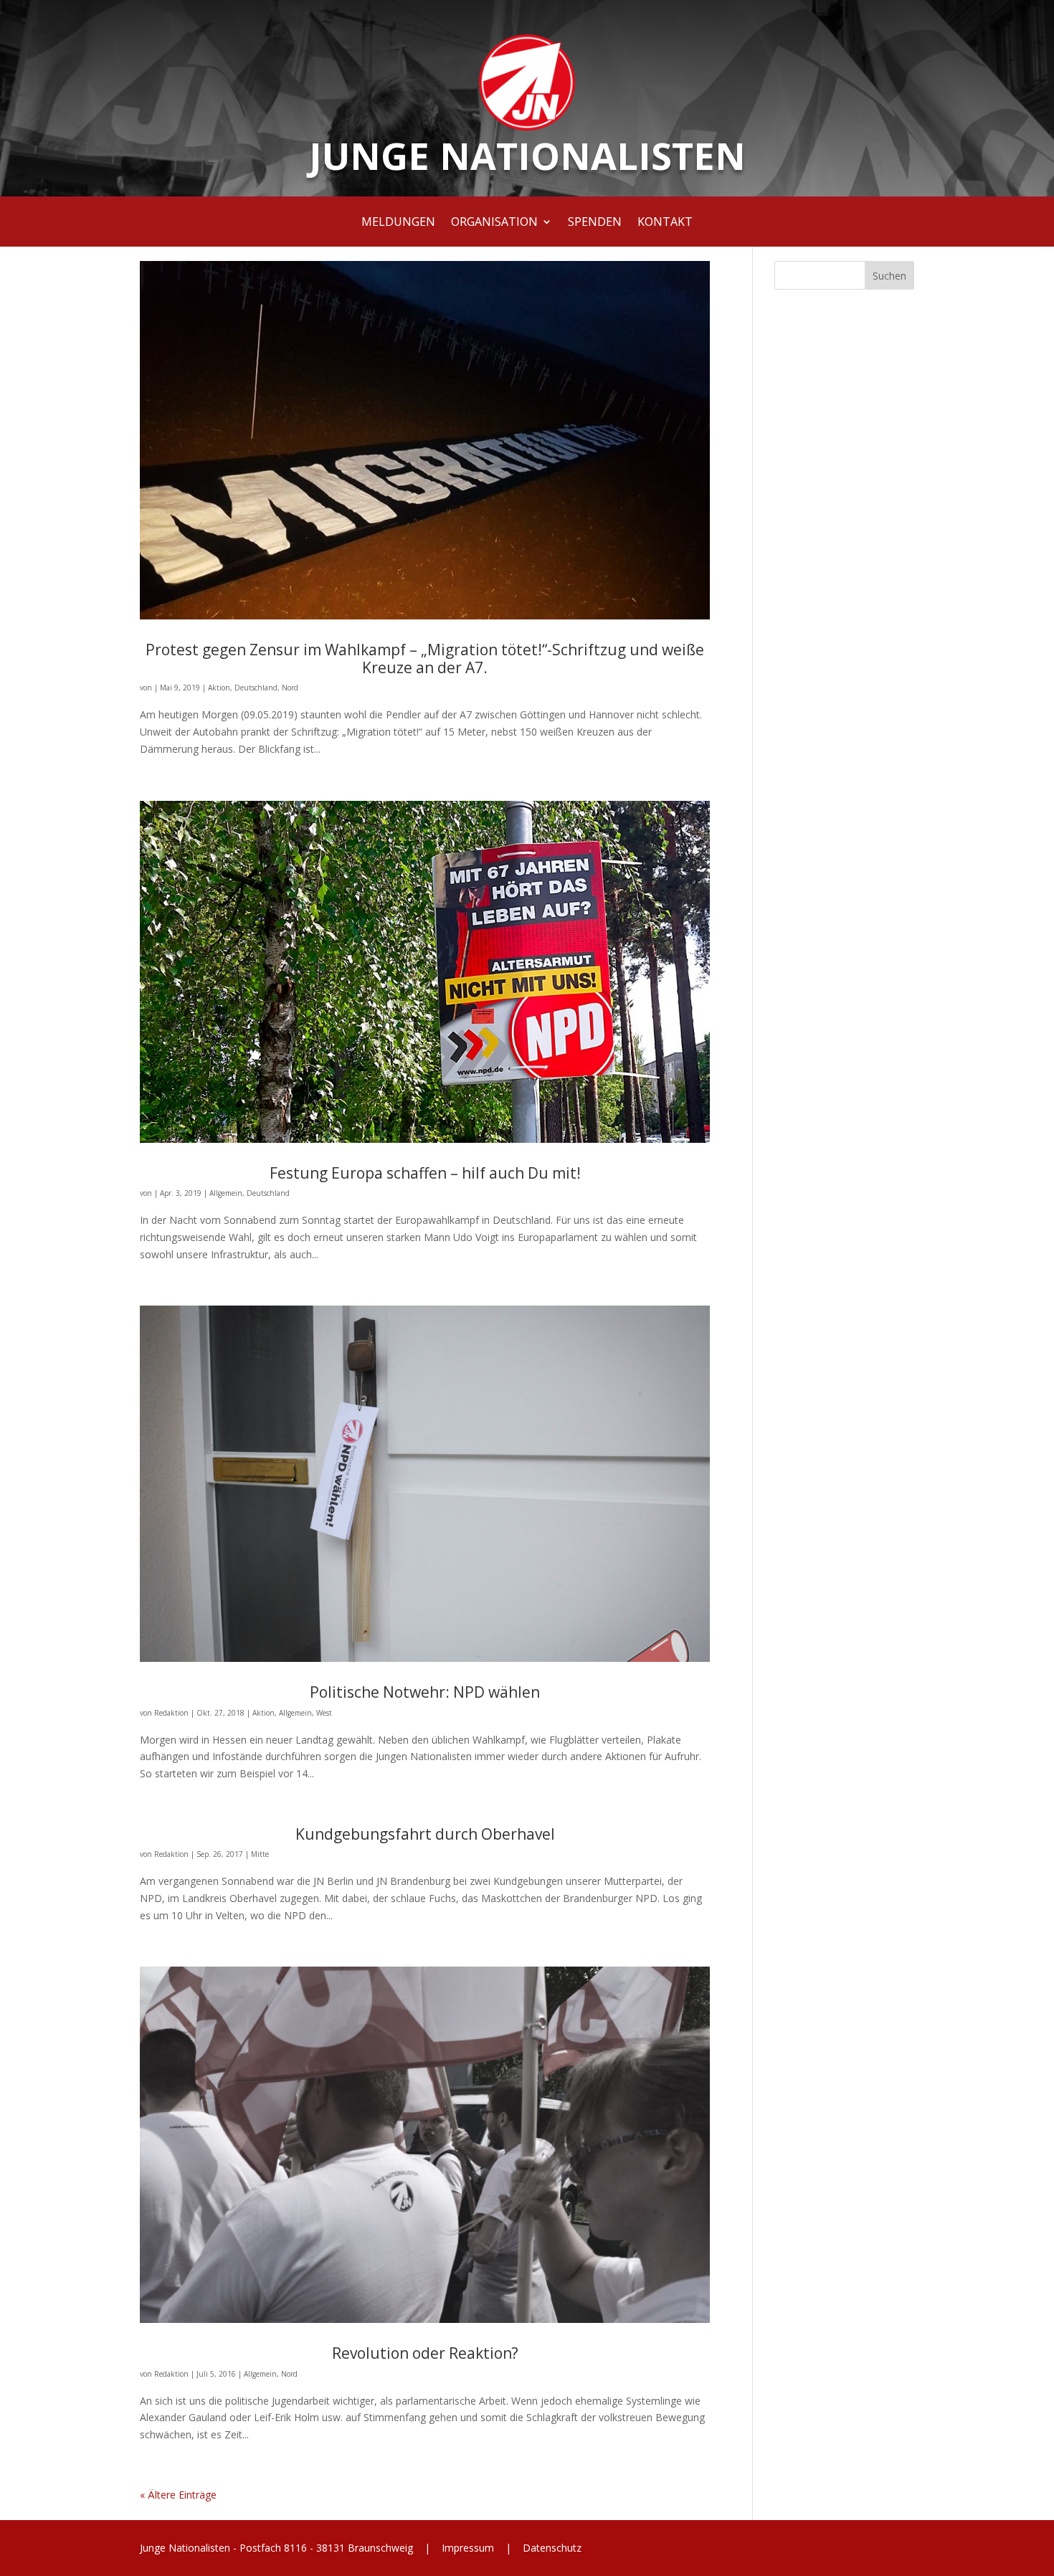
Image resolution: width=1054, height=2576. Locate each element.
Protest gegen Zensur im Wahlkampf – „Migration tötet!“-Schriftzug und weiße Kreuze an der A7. (425, 659)
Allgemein (226, 1193)
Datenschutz (551, 2548)
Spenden (595, 223)
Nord (290, 688)
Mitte (260, 1854)
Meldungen (398, 223)
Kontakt (665, 223)
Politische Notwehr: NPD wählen (425, 1692)
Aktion (219, 688)
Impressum (468, 2548)
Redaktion (171, 1713)
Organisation (494, 223)
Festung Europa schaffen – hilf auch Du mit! (425, 1173)
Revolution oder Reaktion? (425, 2353)
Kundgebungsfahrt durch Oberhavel (425, 1834)
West (324, 1713)
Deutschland (256, 688)
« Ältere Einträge (178, 2495)
